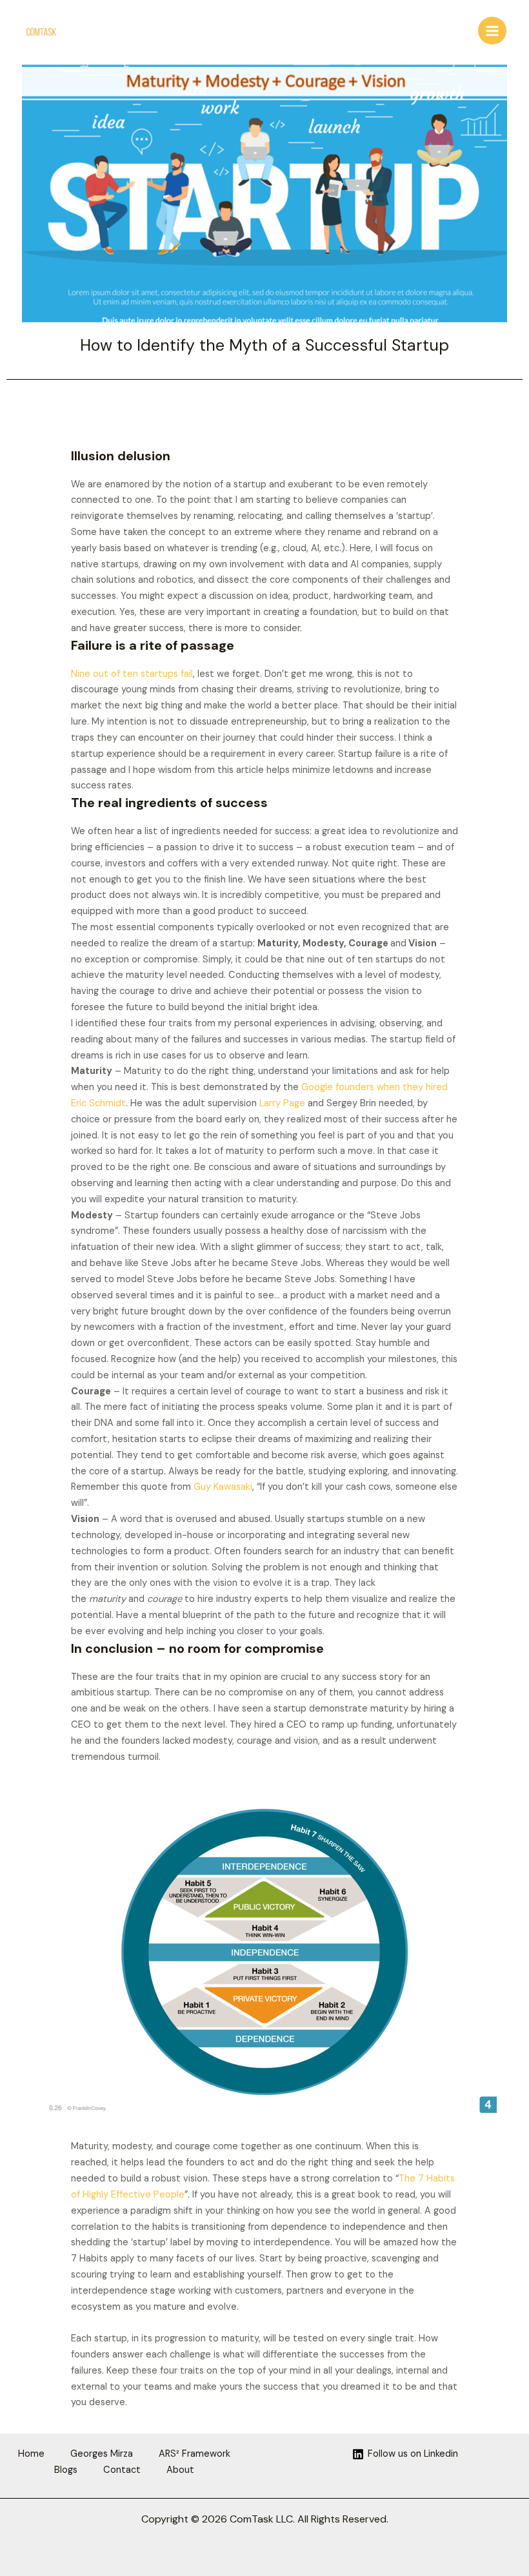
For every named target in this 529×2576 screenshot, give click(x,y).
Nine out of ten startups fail (132, 674)
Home (31, 2454)
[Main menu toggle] (492, 31)
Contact (122, 2470)
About (180, 2470)
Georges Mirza (102, 2454)
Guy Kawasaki (223, 1487)
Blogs (66, 2470)
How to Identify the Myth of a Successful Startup (264, 345)
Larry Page (282, 1103)
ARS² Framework (195, 2454)
